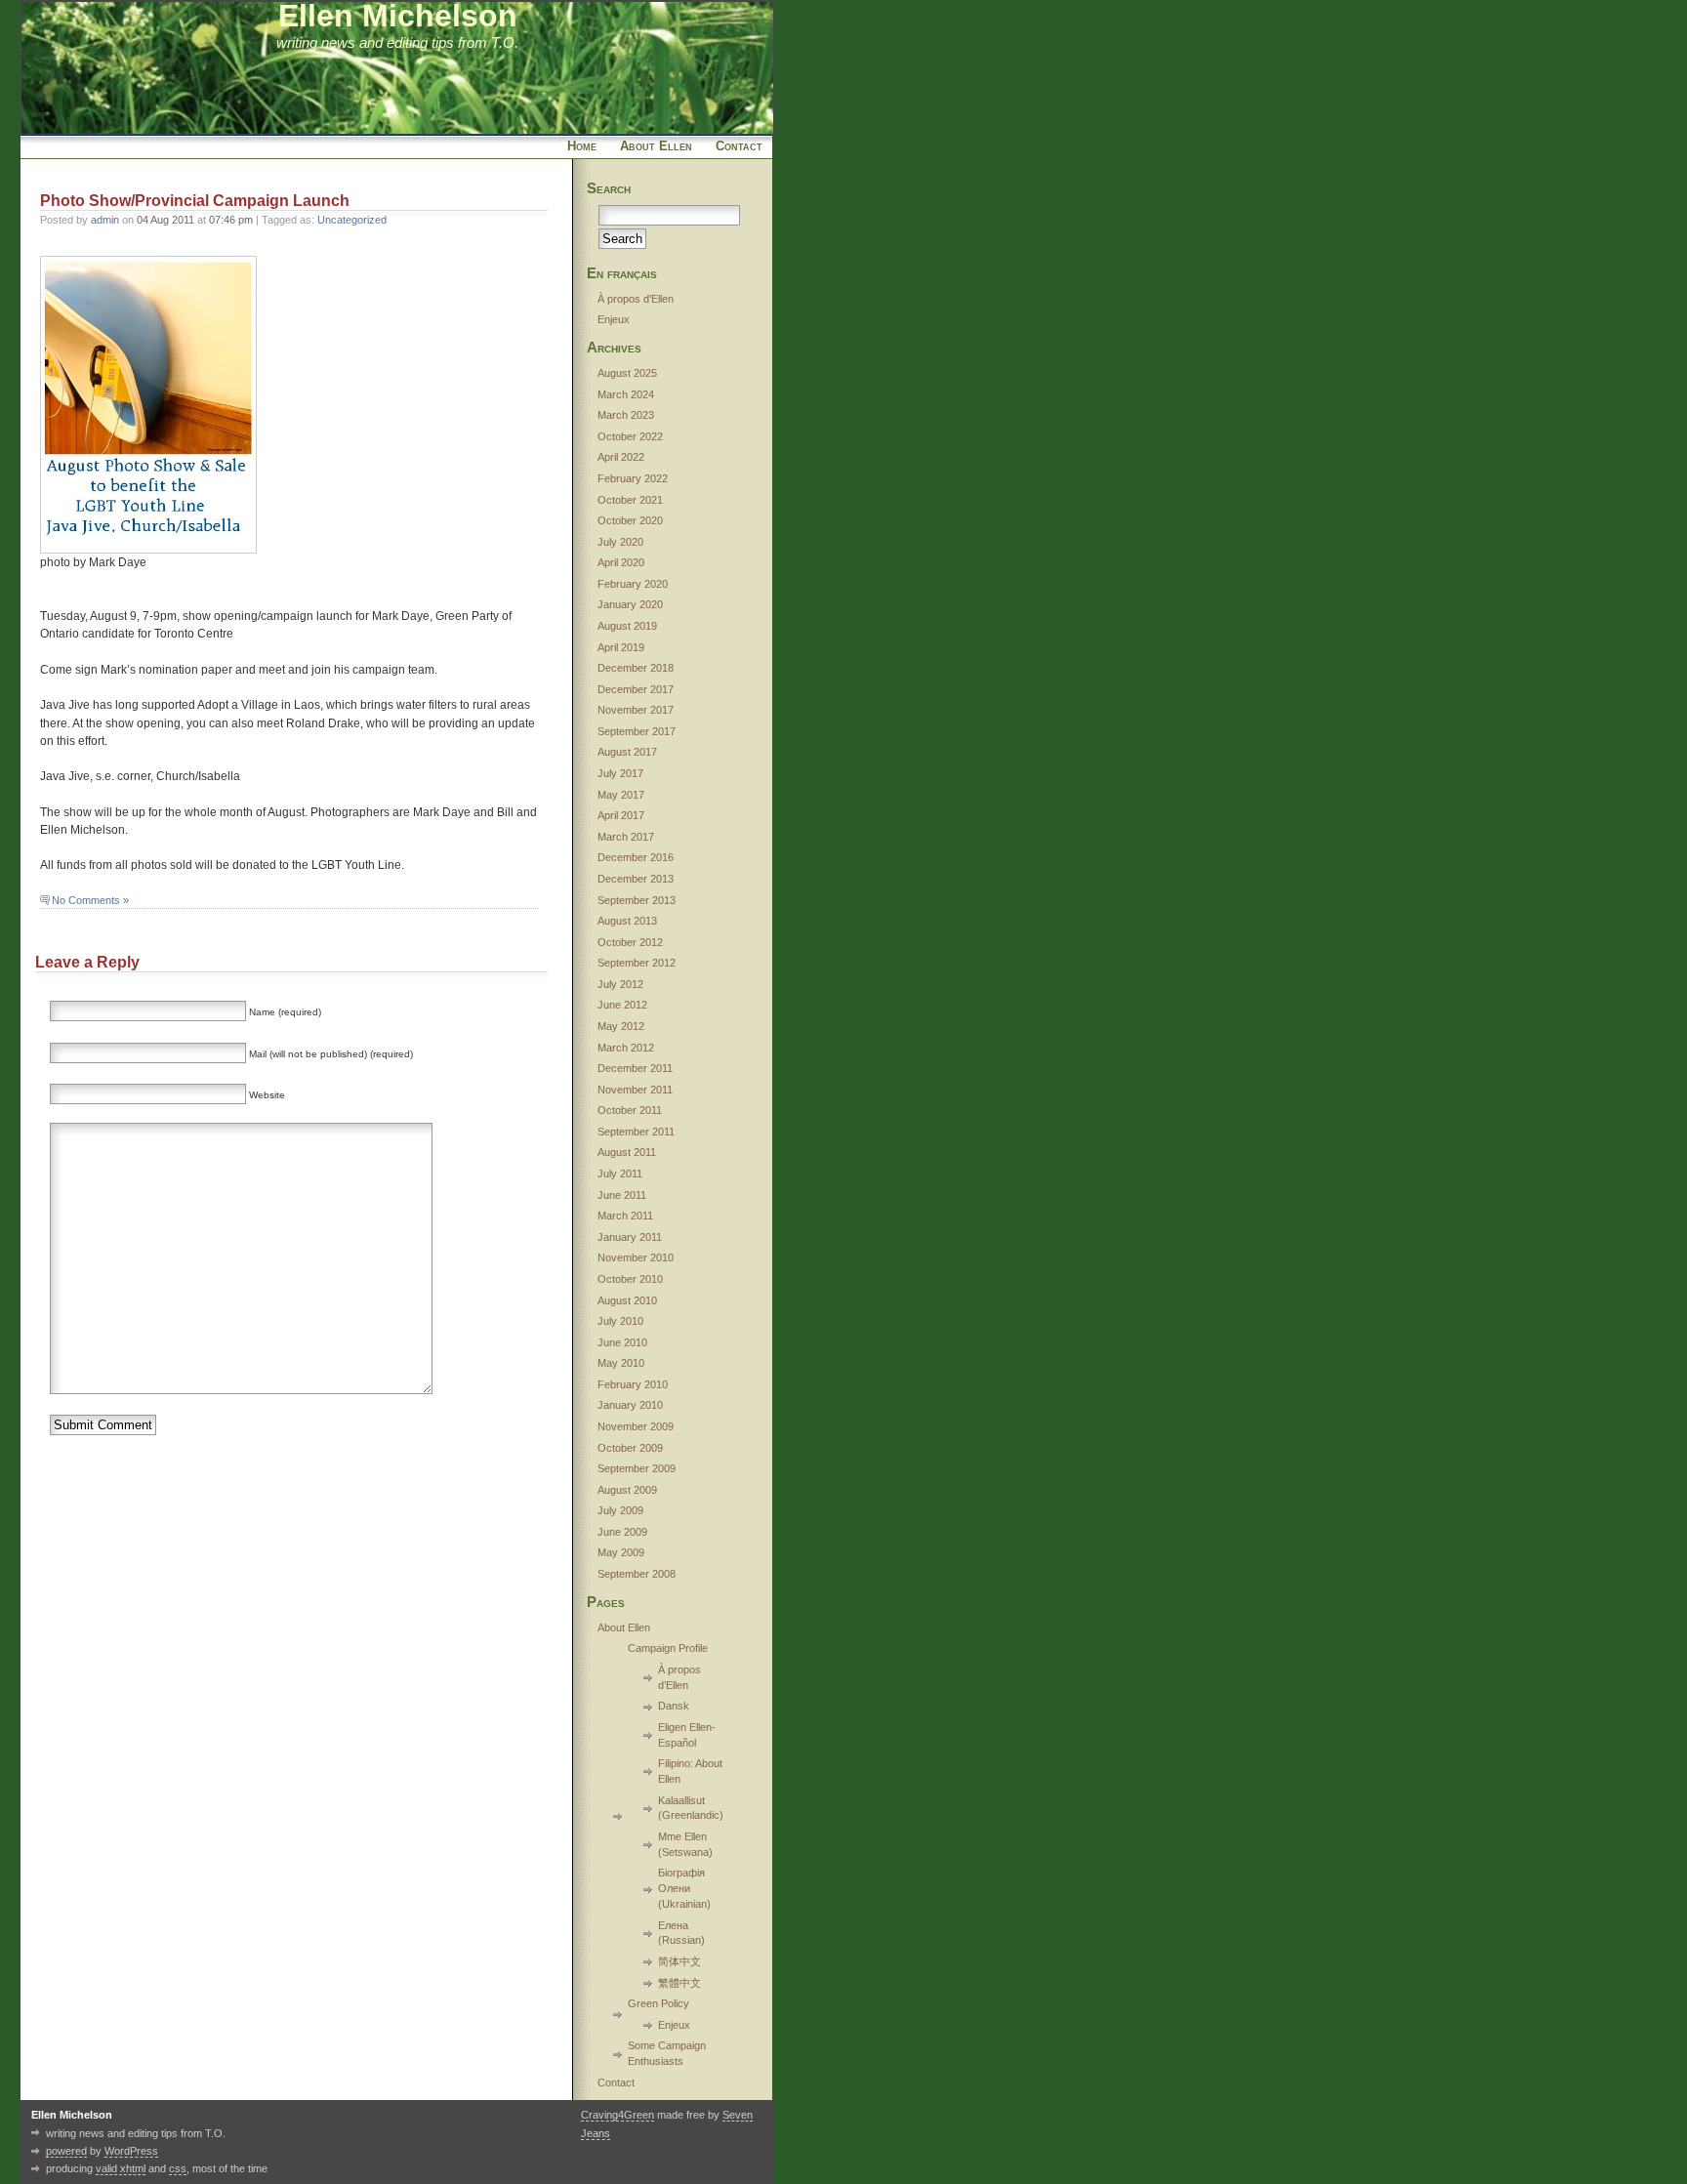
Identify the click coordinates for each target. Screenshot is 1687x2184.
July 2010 (620, 1321)
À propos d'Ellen (636, 299)
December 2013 (636, 879)
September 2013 (637, 900)
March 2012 (626, 1048)
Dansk (674, 1706)
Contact (739, 146)
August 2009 (627, 1490)
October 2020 (630, 520)
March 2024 (626, 394)
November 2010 (636, 1257)
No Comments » (90, 900)
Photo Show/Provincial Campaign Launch (195, 201)
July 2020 (620, 542)
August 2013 (627, 921)
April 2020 (621, 562)
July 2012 (620, 984)
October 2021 (630, 500)
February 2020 (633, 584)
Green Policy (658, 2003)
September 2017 (637, 731)
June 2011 (622, 1195)
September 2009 (637, 1468)
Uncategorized (352, 220)
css (178, 2168)
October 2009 (630, 1448)
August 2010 (627, 1300)
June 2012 (622, 1005)
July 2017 (620, 773)
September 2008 (637, 1574)
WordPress (131, 2151)
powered (66, 2151)
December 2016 (636, 857)
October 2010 (630, 1279)
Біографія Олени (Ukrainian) (684, 1888)
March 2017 (626, 837)
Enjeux (614, 319)
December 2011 (635, 1068)
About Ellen (656, 146)
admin (105, 220)
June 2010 (622, 1342)
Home (582, 146)
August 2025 (627, 373)
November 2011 (635, 1090)
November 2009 (636, 1426)
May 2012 (621, 1026)
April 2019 (621, 647)
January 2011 (630, 1237)
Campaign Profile (668, 1648)
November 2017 (636, 710)
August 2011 (627, 1152)
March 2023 (626, 415)
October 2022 (630, 436)
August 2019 (627, 626)
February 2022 (633, 478)
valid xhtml (121, 2168)
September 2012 (637, 963)
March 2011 (625, 1216)
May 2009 (621, 1552)
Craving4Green (617, 2115)
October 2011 (630, 1110)
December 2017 (636, 689)
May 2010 (621, 1363)
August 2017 (627, 752)
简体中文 (679, 1961)
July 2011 (620, 1174)
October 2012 (630, 942)
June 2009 (622, 1532)
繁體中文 (679, 1983)
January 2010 (630, 1405)
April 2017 (621, 815)
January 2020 (630, 604)
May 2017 (621, 795)
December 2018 (636, 668)
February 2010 (633, 1384)
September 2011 (636, 1132)
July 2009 (620, 1510)
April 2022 (621, 457)
